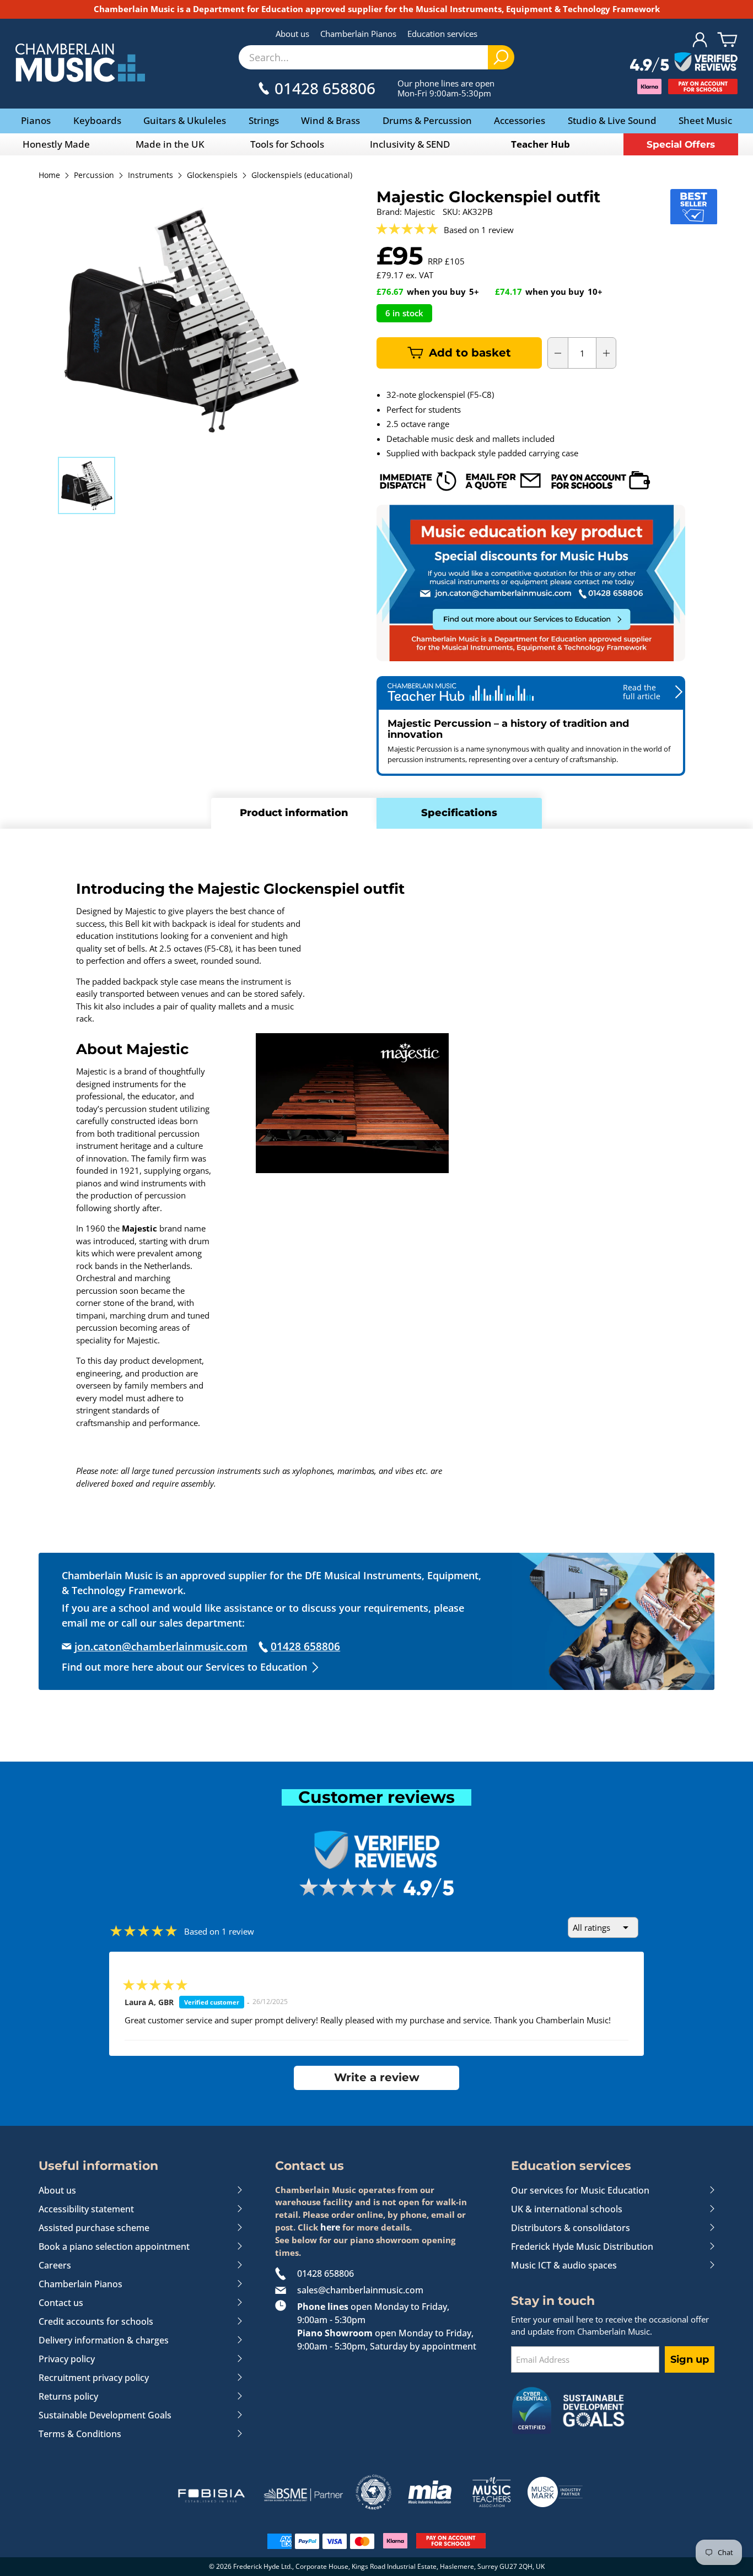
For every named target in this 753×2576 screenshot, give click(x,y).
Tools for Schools (287, 144)
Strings (264, 120)
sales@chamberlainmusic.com (360, 2290)
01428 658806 (326, 2273)
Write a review (377, 2077)
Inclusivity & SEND (410, 144)
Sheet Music (705, 120)
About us (292, 34)
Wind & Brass (330, 120)
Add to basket (470, 353)
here (330, 2227)
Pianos (36, 120)
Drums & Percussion (427, 120)
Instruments (150, 176)
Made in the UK (170, 144)
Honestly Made (56, 144)
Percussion (94, 176)
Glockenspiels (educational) (302, 176)
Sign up (690, 2359)
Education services (442, 34)
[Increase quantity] (606, 353)
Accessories (520, 120)
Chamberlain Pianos (358, 34)
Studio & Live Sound (612, 120)
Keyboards (97, 120)
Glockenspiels (212, 176)
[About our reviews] (684, 63)
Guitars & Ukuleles (185, 120)
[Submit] (501, 57)
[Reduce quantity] (558, 353)
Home (49, 176)
